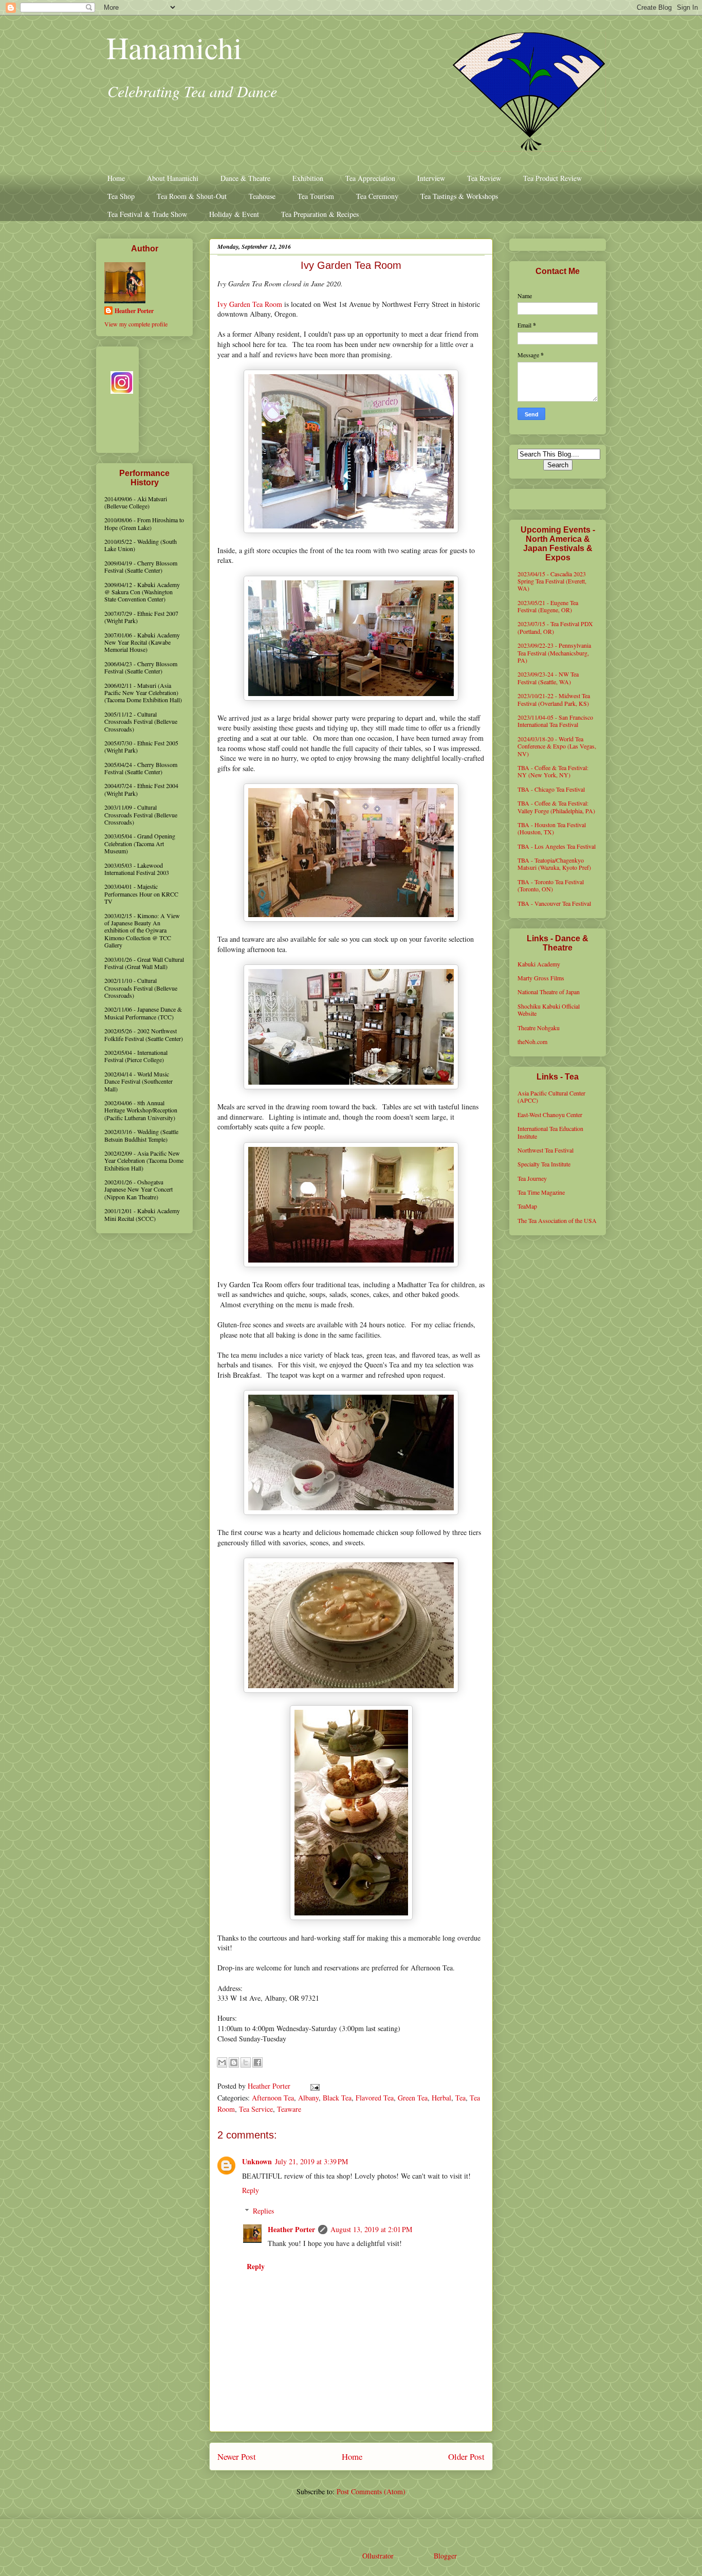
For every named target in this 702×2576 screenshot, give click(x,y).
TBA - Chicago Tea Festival (551, 789)
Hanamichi (174, 47)
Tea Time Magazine (541, 1192)
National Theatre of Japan (549, 992)
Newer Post (237, 2456)
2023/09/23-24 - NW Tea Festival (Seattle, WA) (548, 678)
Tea (460, 2098)
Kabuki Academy (539, 964)
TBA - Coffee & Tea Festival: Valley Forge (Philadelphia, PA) (556, 807)
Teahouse (262, 196)
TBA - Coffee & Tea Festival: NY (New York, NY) (553, 771)
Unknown (257, 2161)
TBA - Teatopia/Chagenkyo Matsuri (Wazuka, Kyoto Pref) (554, 864)
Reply (251, 2190)
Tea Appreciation (370, 178)
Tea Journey (532, 1178)
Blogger (445, 2556)
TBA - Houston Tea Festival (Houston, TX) (552, 828)
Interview (431, 178)
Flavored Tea (375, 2098)
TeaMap (527, 1206)
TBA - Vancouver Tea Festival (554, 903)
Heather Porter (270, 2086)
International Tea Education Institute (550, 1132)
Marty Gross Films (541, 978)
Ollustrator (378, 2556)
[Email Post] (313, 2086)
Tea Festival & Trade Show (147, 214)
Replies (263, 2211)
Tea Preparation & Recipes (320, 214)
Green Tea (413, 2098)
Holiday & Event (234, 214)
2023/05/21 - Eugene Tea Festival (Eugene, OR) (548, 606)
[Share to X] (246, 2062)
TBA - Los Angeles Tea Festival (557, 846)
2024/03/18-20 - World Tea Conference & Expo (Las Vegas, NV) (557, 746)
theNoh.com (532, 1042)
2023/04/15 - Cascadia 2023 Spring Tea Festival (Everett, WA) (552, 581)
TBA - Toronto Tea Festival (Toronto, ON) (551, 885)
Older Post (466, 2456)
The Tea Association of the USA (557, 1220)
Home (116, 178)
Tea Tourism (316, 196)
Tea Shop (121, 196)
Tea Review (484, 178)
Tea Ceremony (377, 196)
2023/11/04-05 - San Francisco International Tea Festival (555, 721)
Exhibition (308, 178)
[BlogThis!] (234, 2062)
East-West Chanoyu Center (550, 1115)
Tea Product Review (552, 178)
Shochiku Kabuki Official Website (549, 1010)
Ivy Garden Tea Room (250, 304)
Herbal (441, 2098)
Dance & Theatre (245, 178)
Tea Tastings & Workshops (459, 196)
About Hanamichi (173, 178)
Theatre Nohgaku (539, 1028)
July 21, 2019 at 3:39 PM (311, 2161)
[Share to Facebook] (257, 2062)
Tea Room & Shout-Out (192, 196)
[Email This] (222, 2062)
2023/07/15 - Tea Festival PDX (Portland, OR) (555, 627)
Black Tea (337, 2098)
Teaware (289, 2109)
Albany (308, 2098)
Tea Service (256, 2109)
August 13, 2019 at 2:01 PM (371, 2229)
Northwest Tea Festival (546, 1150)
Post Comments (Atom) (371, 2491)
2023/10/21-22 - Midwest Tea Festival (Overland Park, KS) (554, 699)
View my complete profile (136, 324)
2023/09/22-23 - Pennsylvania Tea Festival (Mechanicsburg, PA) (554, 653)
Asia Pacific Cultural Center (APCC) (551, 1097)
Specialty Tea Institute (544, 1164)
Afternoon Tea (273, 2098)
